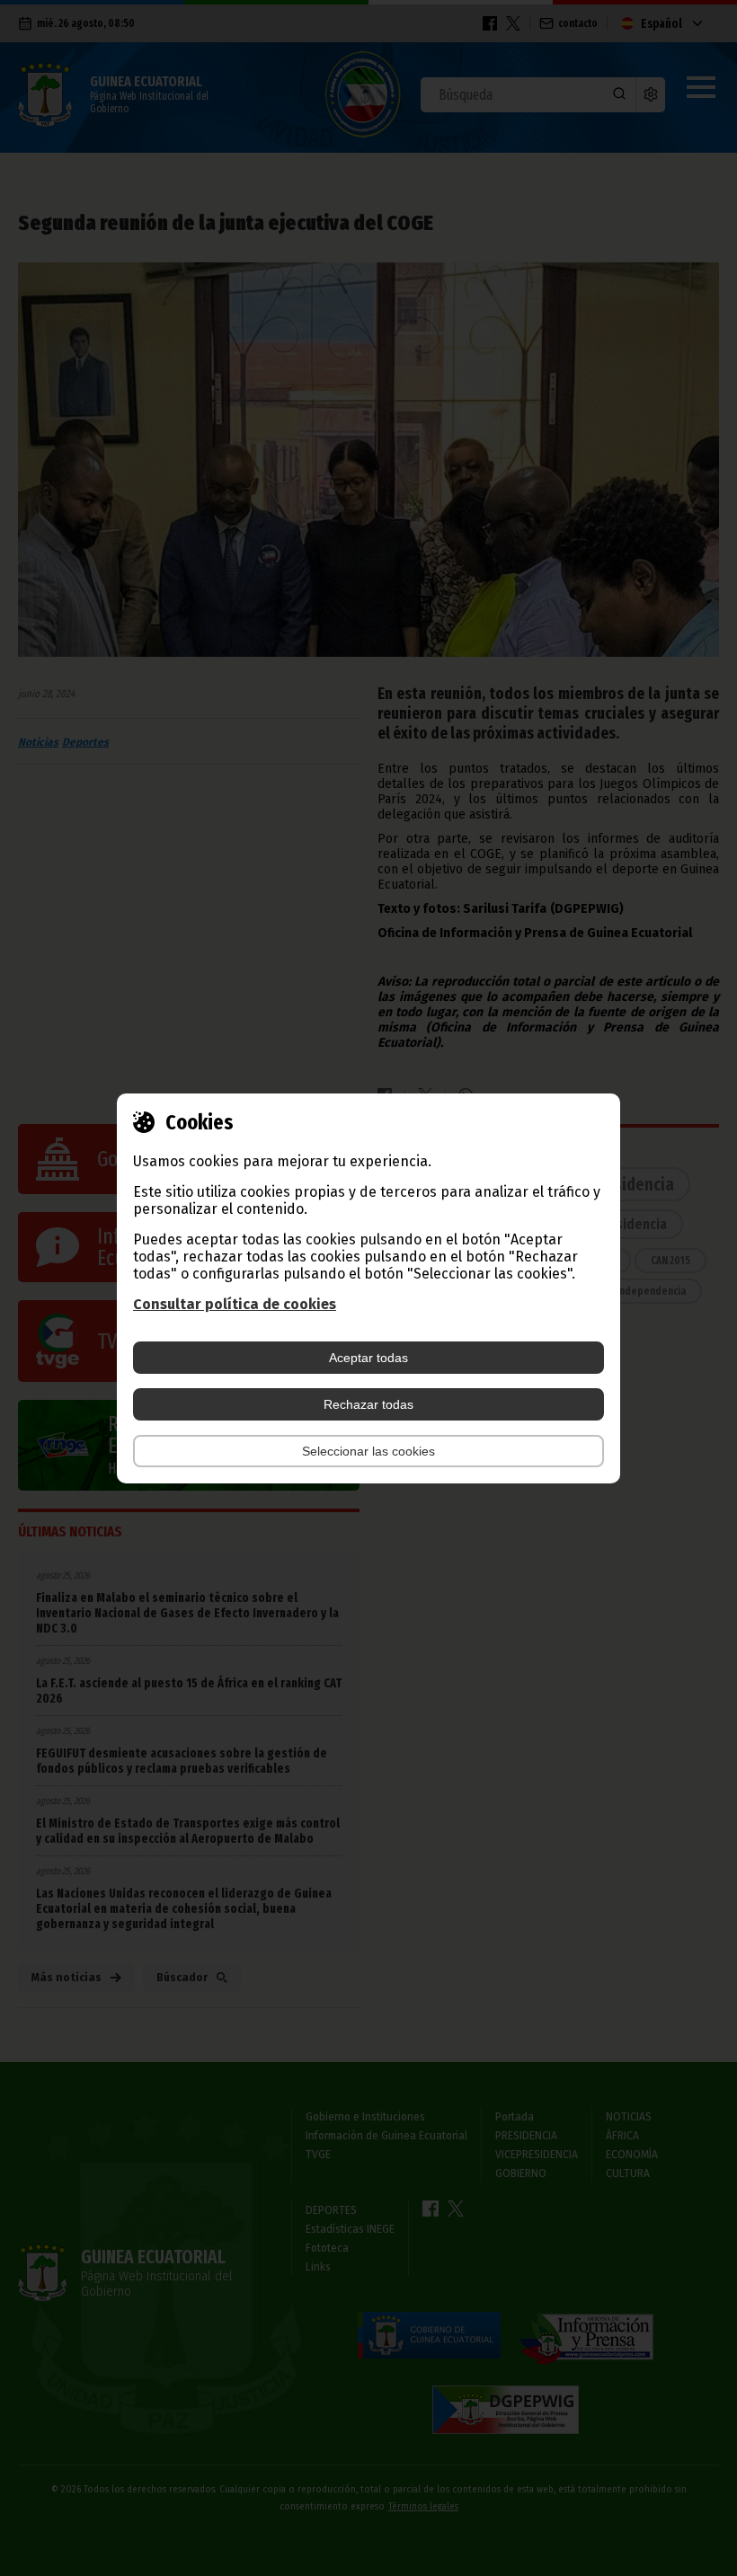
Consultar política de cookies (235, 1304)
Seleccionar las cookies (368, 1451)
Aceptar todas (368, 1358)
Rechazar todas (368, 1404)
